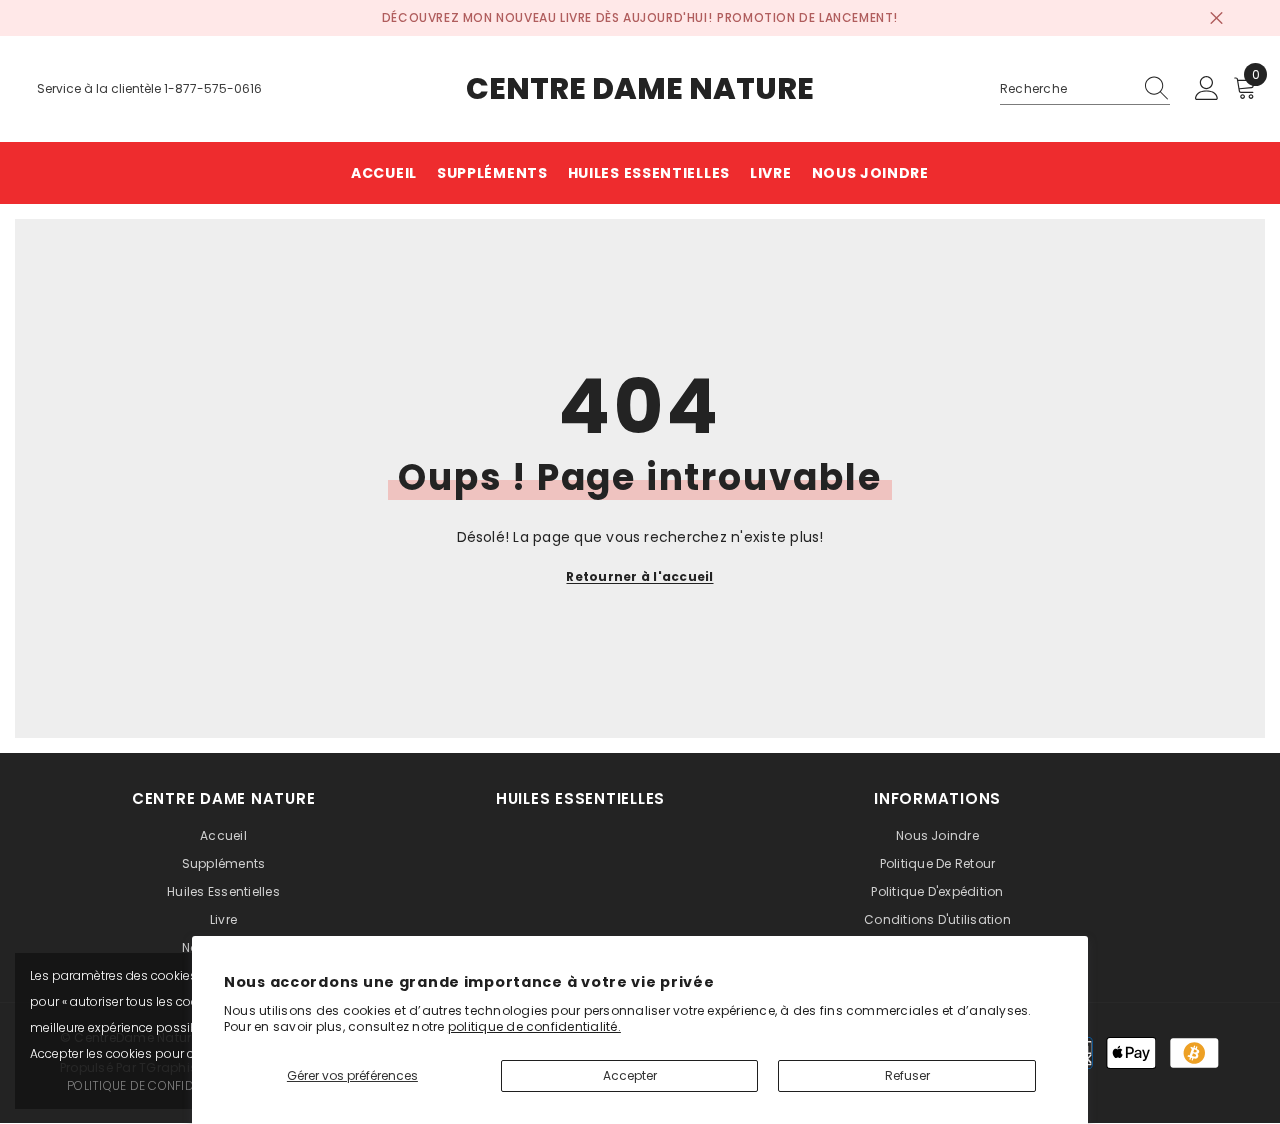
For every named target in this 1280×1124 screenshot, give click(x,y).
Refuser (907, 1075)
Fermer (1216, 18)
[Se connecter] (1207, 89)
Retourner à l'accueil (639, 576)
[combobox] (1066, 89)
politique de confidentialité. (534, 1026)
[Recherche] (1085, 89)
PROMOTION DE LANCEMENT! (807, 17)
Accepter (630, 1075)
